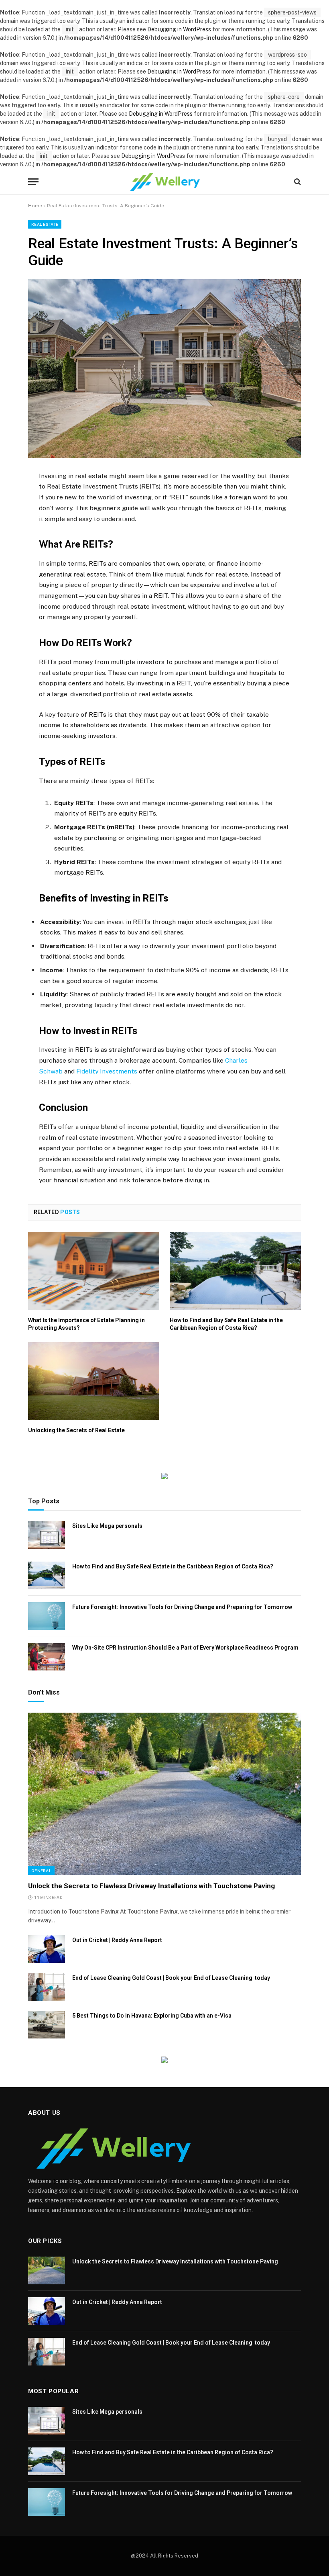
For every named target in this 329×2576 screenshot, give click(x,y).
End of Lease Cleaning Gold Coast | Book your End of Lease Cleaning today (171, 1978)
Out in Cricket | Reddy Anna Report (117, 1940)
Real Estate (45, 224)
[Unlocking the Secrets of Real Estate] (94, 1381)
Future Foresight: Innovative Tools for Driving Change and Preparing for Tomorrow (182, 1607)
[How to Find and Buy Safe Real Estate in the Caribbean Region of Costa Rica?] (235, 1271)
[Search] (297, 182)
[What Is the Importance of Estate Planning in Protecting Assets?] (94, 1271)
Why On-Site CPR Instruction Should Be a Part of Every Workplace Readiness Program (185, 1648)
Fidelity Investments (107, 1071)
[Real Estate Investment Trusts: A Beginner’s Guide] (164, 368)
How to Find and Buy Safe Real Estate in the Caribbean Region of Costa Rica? (226, 1324)
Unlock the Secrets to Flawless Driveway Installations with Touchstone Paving (151, 1886)
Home (35, 206)
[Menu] (33, 182)
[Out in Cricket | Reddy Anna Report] (47, 1949)
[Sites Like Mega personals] (47, 1535)
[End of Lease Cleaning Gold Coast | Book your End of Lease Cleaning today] (47, 1987)
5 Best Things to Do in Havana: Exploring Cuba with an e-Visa (152, 2016)
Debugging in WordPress (179, 29)
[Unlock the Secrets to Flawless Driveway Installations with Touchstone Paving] (164, 1794)
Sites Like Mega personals (107, 1526)
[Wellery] (164, 182)
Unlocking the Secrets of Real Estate (76, 1430)
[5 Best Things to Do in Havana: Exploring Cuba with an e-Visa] (47, 2025)
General (41, 1871)
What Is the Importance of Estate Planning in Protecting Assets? (86, 1324)
